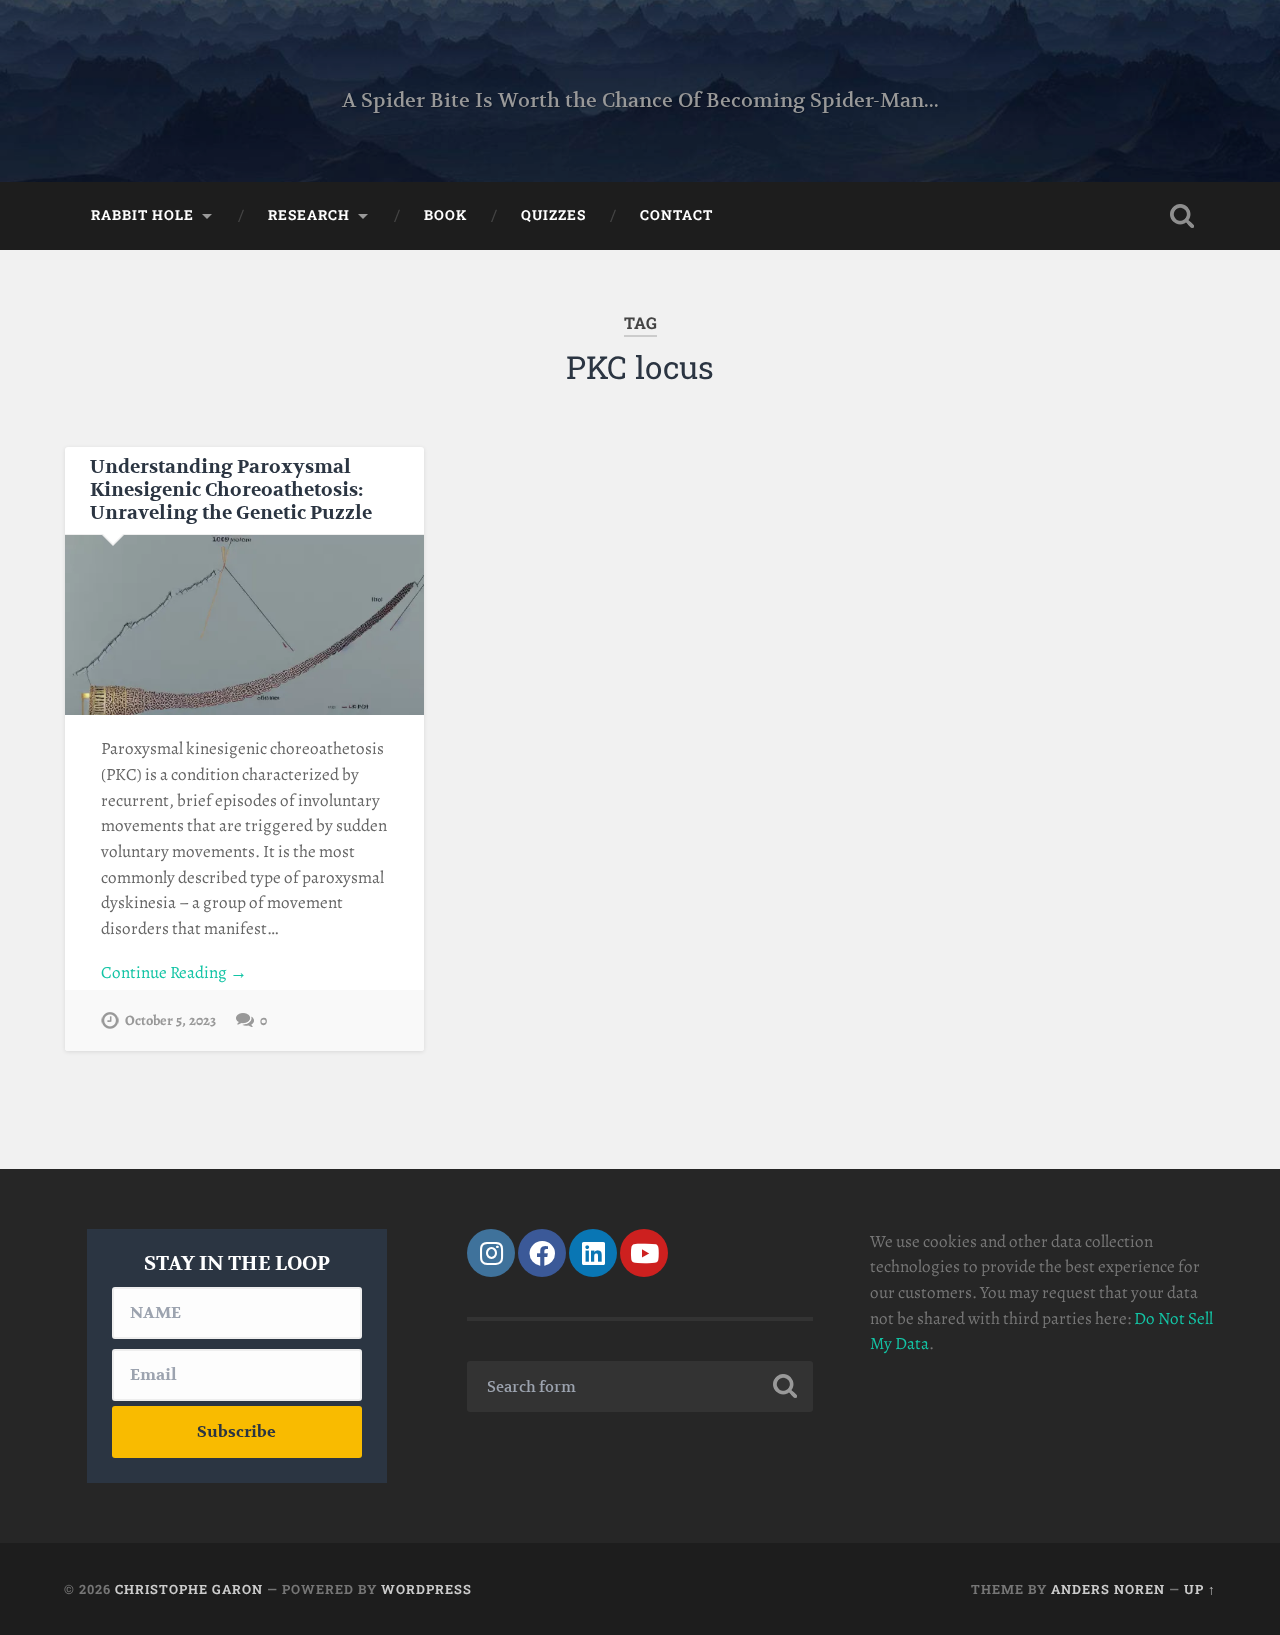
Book (445, 215)
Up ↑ (1200, 1589)
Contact (676, 215)
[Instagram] (491, 1253)
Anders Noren (1108, 1589)
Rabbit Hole (142, 215)
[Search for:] (640, 1386)
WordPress (426, 1589)
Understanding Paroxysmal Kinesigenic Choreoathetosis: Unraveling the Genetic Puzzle (231, 490)
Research (309, 215)
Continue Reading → (174, 972)
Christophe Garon (189, 1589)
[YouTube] (644, 1253)
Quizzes (553, 215)
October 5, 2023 (170, 1020)
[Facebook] (542, 1253)
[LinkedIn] (593, 1253)
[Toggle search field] (1182, 216)
